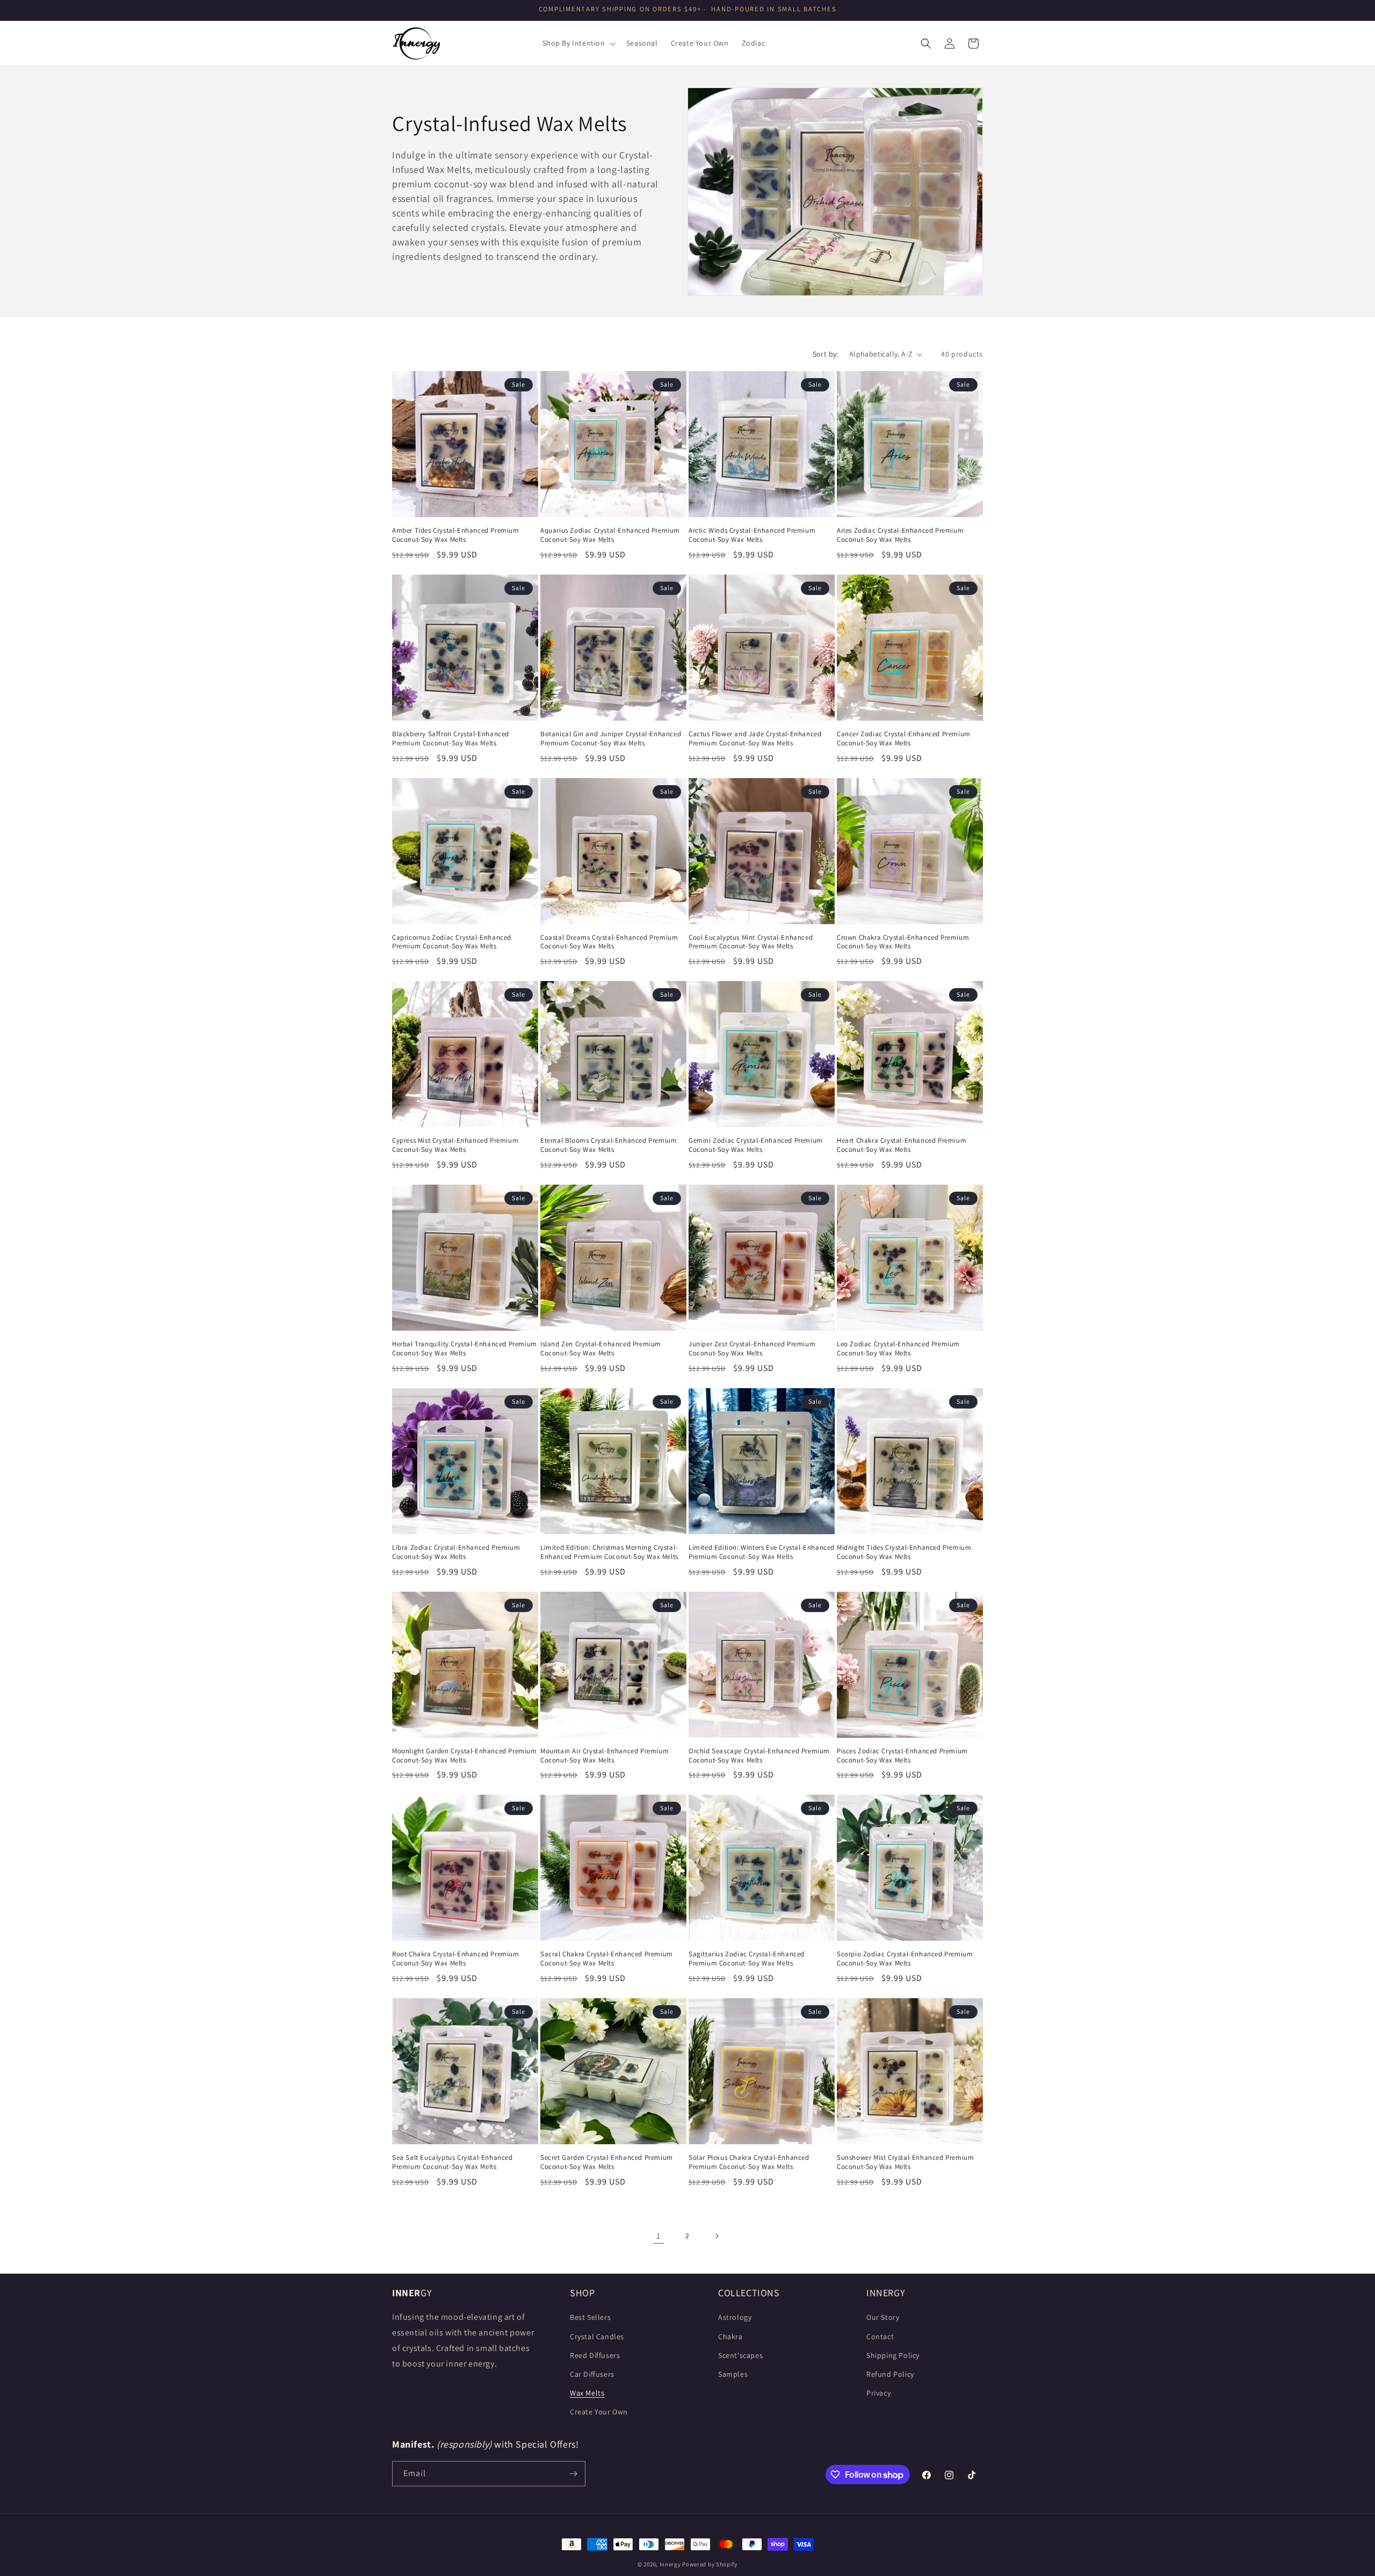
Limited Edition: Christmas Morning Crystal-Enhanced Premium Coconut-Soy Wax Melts (609, 1552)
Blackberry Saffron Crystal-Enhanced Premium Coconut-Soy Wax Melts (451, 739)
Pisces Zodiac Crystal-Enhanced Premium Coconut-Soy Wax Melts (902, 1756)
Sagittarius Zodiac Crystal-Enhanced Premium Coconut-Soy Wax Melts (747, 1959)
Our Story (883, 2317)
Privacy (878, 2393)
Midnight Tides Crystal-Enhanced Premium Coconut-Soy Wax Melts (904, 1552)
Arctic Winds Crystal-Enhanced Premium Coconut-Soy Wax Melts (752, 535)
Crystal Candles (597, 2336)
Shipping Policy (893, 2355)
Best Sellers (590, 2317)
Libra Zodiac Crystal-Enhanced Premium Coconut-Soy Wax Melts (456, 1552)
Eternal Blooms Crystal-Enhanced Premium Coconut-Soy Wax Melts (609, 1145)
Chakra (730, 2336)
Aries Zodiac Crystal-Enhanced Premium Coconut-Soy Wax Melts (900, 535)
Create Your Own (599, 2412)
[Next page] (717, 2236)
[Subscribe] (573, 2474)
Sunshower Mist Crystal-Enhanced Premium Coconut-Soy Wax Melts (905, 2162)
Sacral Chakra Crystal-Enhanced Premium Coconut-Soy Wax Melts (607, 1959)
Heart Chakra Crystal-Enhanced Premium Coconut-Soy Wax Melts (902, 1145)
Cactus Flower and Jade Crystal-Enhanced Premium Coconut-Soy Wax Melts (755, 739)
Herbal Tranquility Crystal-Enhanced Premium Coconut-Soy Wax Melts (465, 1349)
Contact (880, 2336)
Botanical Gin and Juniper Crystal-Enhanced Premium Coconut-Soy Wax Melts (611, 739)
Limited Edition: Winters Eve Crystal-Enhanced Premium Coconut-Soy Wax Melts (762, 1552)
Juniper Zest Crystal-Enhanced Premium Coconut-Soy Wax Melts (752, 1349)
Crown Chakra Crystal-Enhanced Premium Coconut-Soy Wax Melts (903, 942)
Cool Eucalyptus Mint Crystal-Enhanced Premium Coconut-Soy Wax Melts (751, 942)
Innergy (670, 2564)
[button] (578, 43)
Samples (733, 2374)
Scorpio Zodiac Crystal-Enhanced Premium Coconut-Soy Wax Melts (905, 1959)
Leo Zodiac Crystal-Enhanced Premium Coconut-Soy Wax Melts (898, 1349)
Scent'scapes (740, 2355)
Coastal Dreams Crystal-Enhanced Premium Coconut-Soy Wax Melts (609, 942)
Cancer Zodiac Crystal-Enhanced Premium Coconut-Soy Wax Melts (904, 739)
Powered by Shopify (710, 2564)
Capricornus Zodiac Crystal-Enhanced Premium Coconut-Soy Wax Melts (452, 942)
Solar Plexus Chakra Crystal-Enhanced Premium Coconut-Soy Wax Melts (749, 2162)
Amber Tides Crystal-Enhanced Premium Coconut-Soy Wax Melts (456, 535)
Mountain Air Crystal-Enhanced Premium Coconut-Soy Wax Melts (605, 1756)
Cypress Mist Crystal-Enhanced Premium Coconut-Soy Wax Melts (455, 1145)
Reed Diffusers (595, 2355)
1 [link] (658, 2236)
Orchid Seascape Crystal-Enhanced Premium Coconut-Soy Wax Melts (759, 1756)
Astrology (735, 2317)
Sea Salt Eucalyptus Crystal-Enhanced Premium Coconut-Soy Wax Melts (453, 2162)
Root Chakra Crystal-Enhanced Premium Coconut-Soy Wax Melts (456, 1959)
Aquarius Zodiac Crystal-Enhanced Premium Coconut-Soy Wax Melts (610, 535)
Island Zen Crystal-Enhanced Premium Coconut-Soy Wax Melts (601, 1349)
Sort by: (826, 354)
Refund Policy (890, 2374)
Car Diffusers (592, 2374)
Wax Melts (587, 2393)
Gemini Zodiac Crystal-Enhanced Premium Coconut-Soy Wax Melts (756, 1145)
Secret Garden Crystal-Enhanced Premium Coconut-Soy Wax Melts (607, 2162)
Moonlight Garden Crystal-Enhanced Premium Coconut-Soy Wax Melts (465, 1756)
